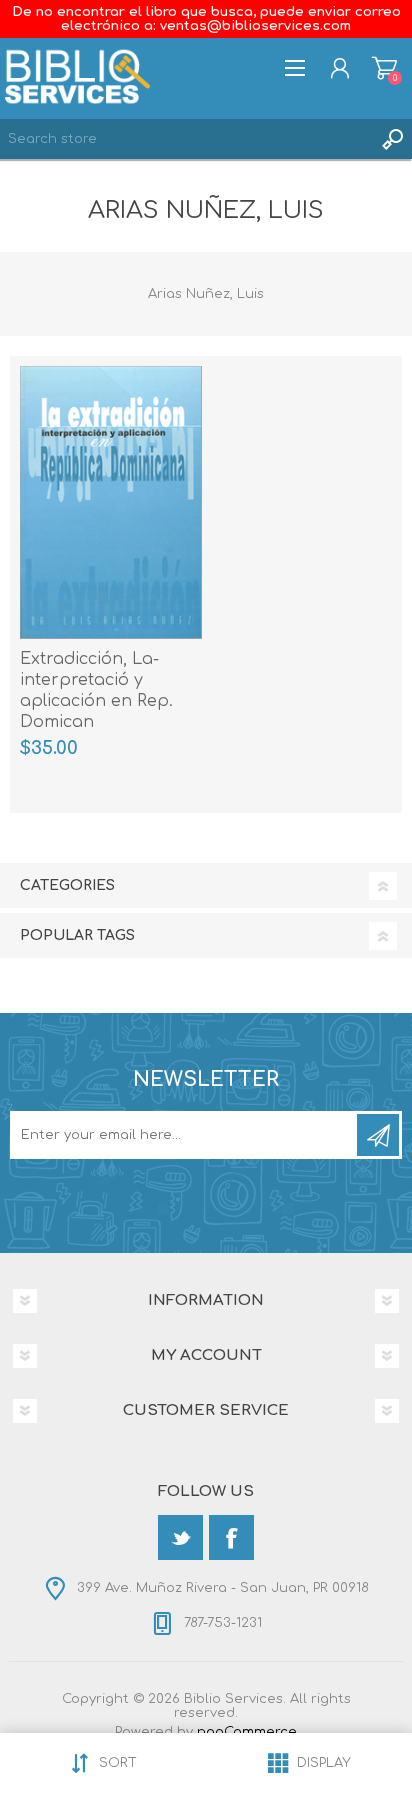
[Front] (111, 502)
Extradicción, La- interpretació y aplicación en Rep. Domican (96, 690)
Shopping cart (384, 68)
